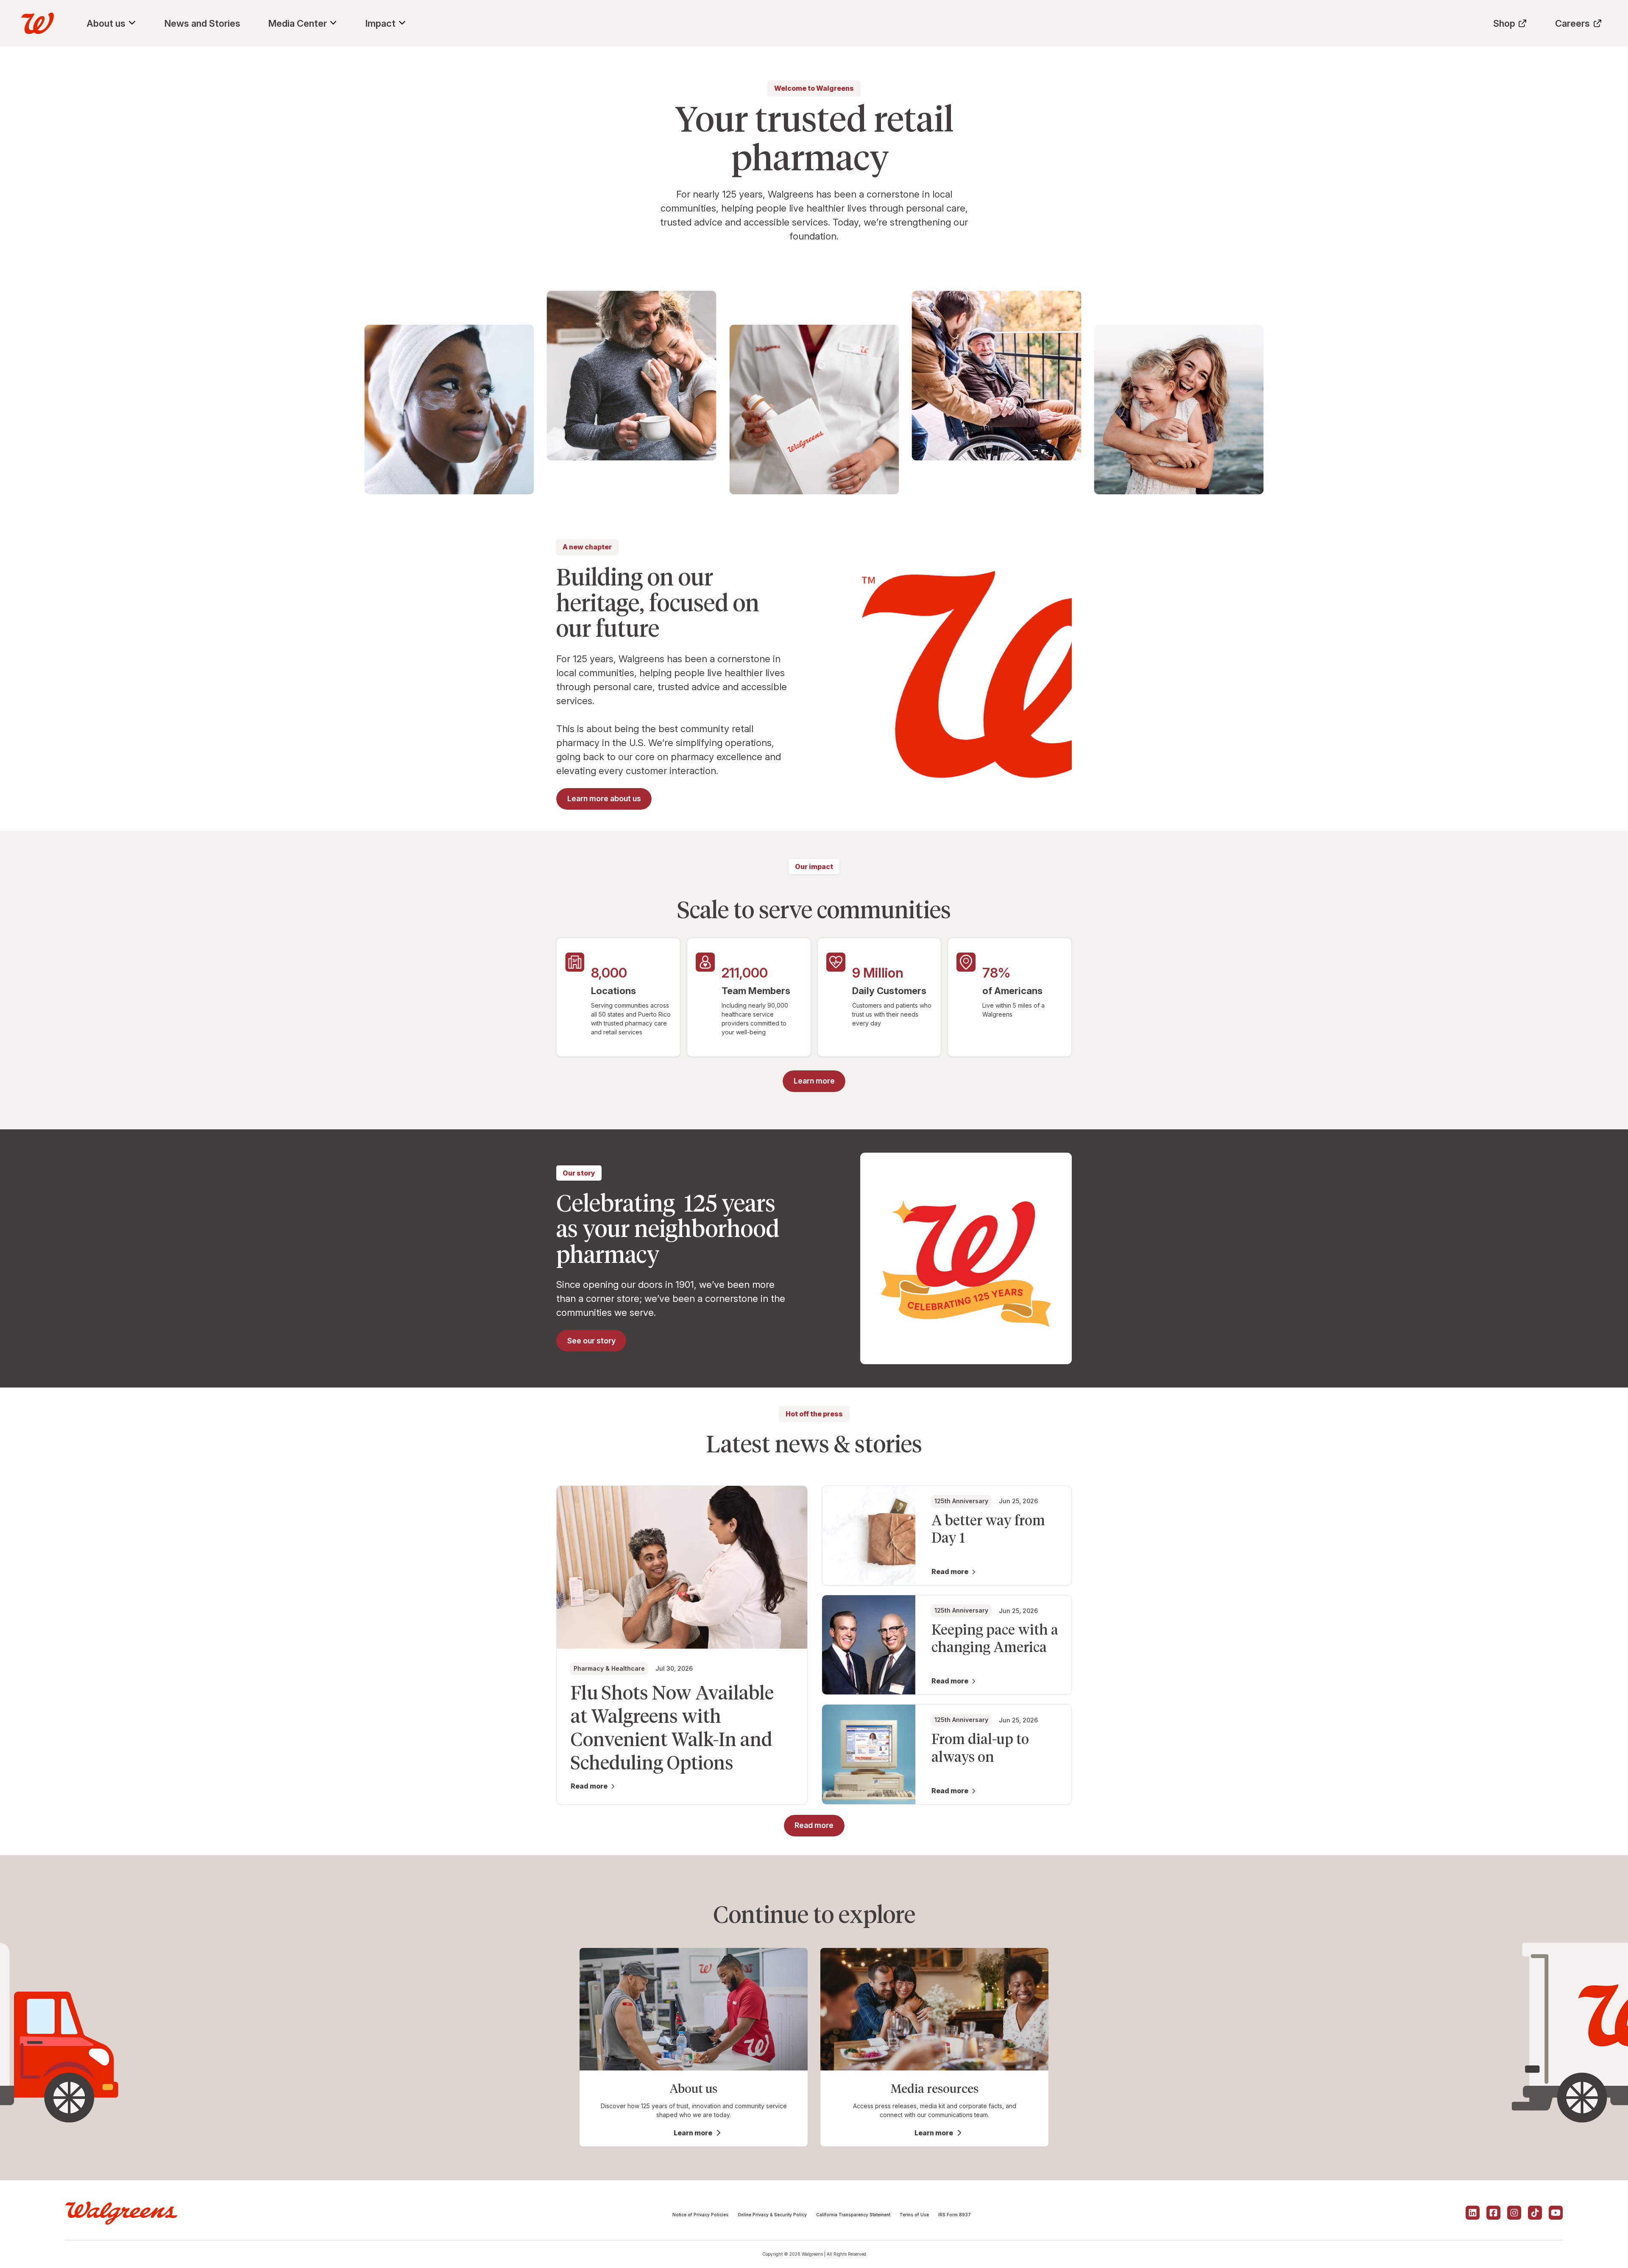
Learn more (693, 2133)
